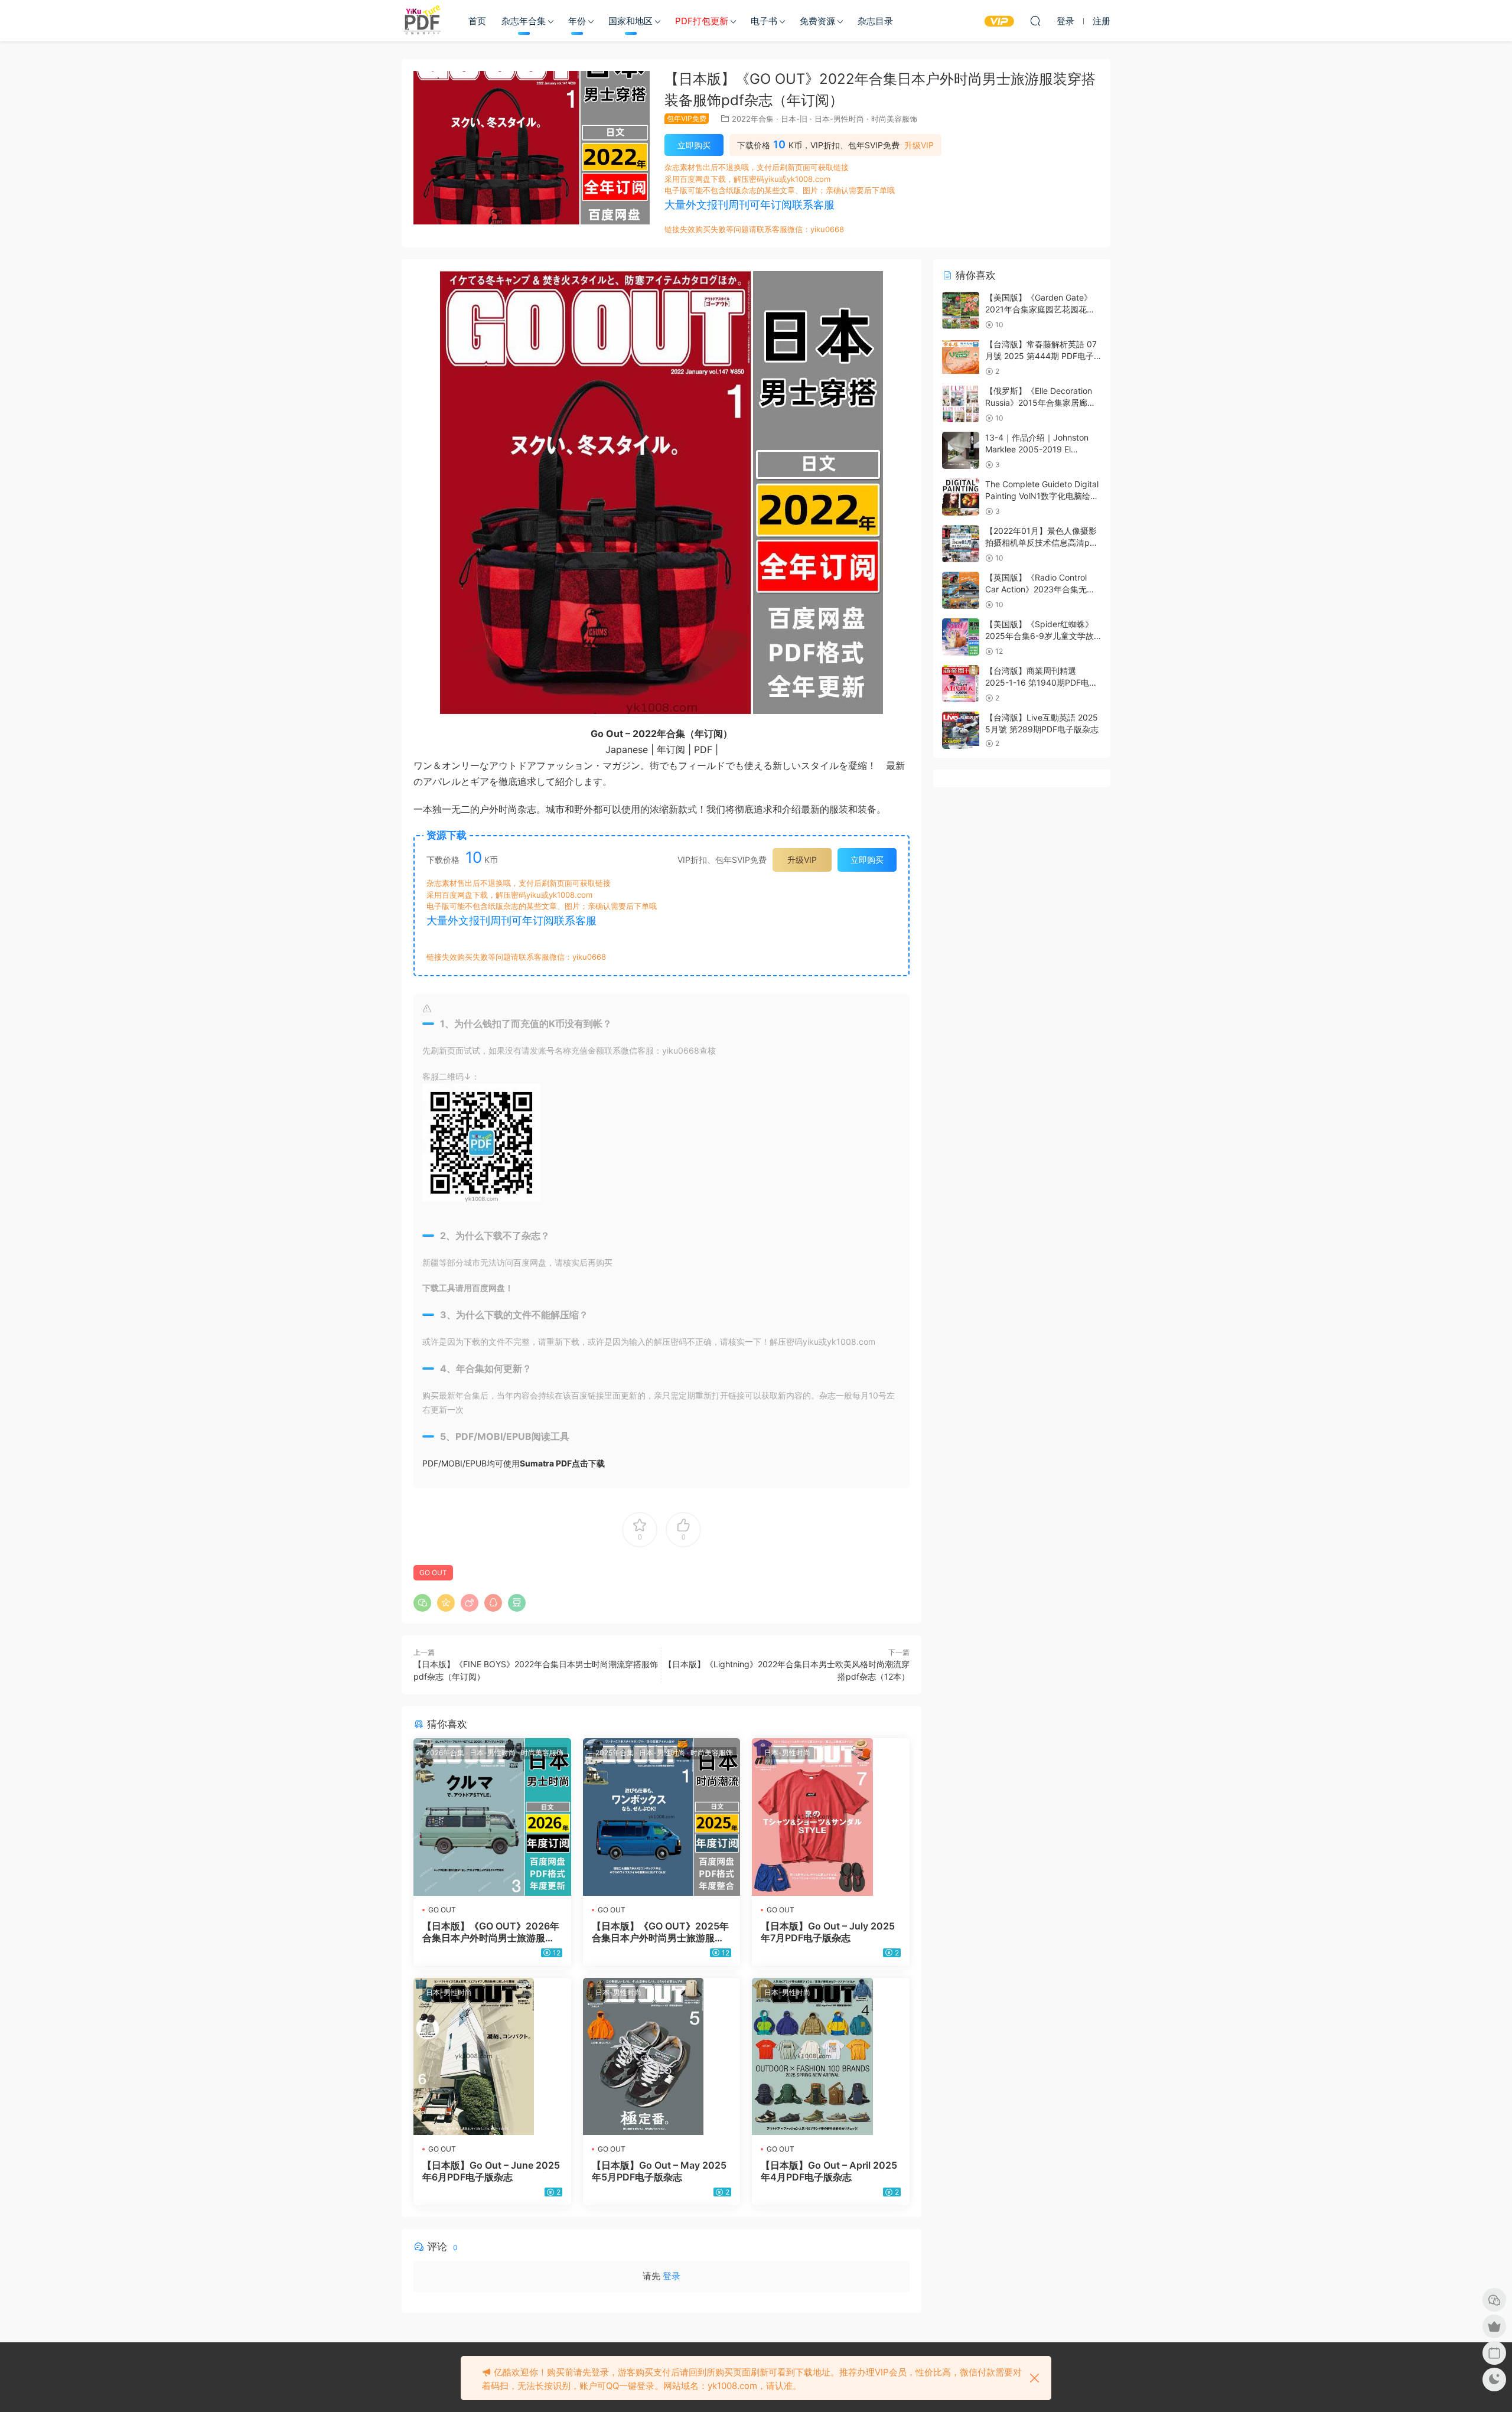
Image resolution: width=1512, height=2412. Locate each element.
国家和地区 (630, 21)
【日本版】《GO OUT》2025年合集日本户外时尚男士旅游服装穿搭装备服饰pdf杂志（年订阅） (661, 1932)
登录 (672, 2276)
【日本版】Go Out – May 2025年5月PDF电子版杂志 (659, 2171)
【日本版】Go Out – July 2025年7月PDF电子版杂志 (828, 1932)
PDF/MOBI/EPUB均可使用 (514, 1463)
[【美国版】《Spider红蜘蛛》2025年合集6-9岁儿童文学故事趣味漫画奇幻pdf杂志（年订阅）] (961, 637)
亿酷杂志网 (422, 21)
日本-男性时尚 (839, 119)
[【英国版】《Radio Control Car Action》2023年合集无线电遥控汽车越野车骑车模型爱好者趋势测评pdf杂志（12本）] (961, 590)
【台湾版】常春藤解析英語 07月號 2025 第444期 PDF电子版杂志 (1041, 356)
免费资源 (817, 21)
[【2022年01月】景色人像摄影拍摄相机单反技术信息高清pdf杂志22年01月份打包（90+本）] (961, 544)
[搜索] (1035, 21)
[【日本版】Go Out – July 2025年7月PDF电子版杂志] (831, 1817)
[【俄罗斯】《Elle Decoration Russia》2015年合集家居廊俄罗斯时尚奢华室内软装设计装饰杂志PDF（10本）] (961, 404)
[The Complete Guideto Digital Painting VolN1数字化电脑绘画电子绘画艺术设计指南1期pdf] (961, 497)
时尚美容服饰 (894, 119)
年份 (577, 21)
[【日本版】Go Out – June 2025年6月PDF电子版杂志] (492, 2057)
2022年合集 (753, 119)
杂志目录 (875, 21)
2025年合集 (615, 1753)
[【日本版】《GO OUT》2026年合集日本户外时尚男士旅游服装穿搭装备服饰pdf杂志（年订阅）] (492, 1817)
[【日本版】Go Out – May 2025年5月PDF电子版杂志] (662, 2057)
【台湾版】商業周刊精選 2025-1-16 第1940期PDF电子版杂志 (1041, 682)
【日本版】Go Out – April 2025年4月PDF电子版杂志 (829, 2171)
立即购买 (694, 145)
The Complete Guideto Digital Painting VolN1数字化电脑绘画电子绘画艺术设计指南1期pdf (1042, 496)
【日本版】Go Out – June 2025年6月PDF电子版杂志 (491, 2171)
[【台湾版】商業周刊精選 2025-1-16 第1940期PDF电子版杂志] (961, 684)
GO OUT (433, 1572)
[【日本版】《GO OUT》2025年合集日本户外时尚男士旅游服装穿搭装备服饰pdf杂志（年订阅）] (662, 1817)
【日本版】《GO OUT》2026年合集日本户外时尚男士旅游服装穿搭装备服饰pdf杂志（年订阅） (491, 1932)
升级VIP (919, 145)
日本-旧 (794, 119)
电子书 (764, 21)
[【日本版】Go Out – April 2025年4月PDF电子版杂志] (831, 2057)
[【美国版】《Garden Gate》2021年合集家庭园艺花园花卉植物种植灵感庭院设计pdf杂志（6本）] (961, 310)
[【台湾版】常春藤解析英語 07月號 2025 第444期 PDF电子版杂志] (961, 357)
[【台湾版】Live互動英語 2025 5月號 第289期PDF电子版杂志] (961, 730)
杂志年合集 (524, 21)
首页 (477, 21)
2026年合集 (445, 1753)
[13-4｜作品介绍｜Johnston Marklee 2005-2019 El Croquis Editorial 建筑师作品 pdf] (961, 450)
